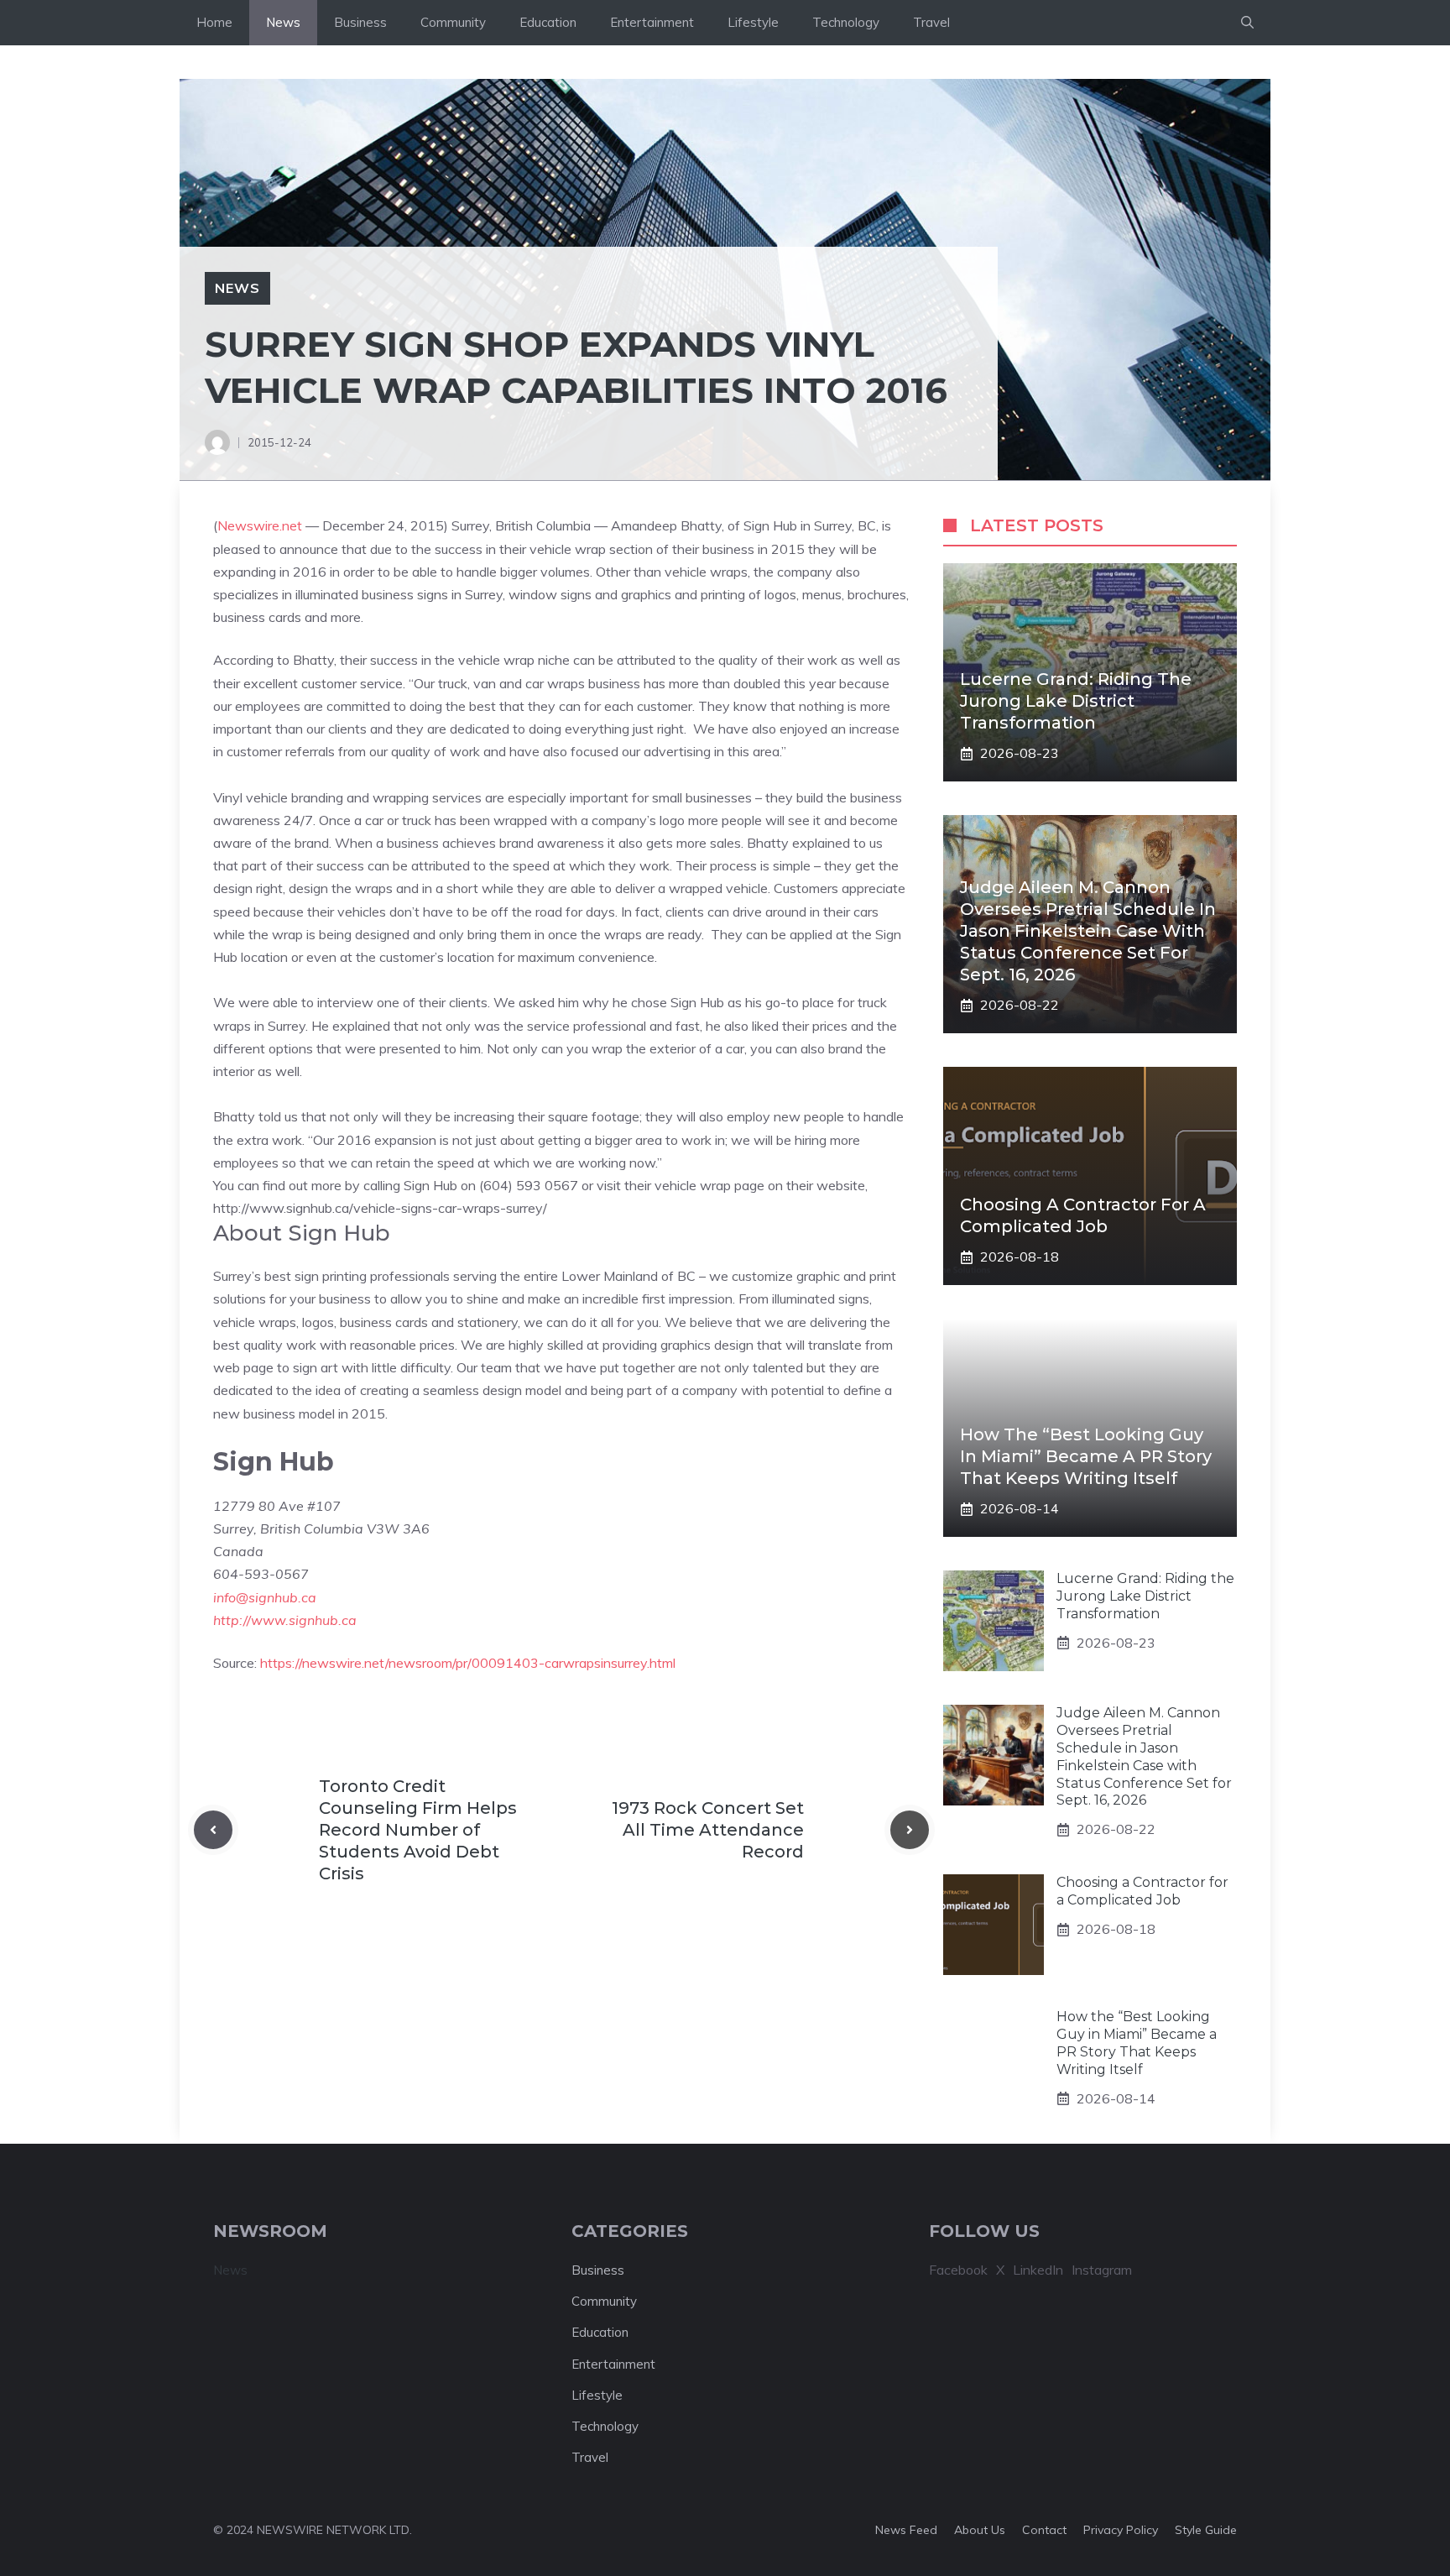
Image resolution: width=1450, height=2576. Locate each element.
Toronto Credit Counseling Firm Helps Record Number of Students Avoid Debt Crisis (418, 1830)
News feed (906, 2530)
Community (453, 22)
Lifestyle (753, 22)
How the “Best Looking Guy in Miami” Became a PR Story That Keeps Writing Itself (1086, 1456)
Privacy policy (1121, 2530)
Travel (931, 22)
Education (548, 22)
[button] (1247, 23)
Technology (846, 22)
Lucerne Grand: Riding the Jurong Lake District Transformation (1076, 701)
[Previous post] (213, 1830)
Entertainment (652, 22)
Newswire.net (260, 525)
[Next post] (910, 1830)
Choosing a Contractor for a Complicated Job (1142, 1891)
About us (980, 2530)
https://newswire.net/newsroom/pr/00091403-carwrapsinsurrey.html (468, 1663)
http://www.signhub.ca (285, 1620)
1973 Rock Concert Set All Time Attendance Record (708, 1830)
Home (214, 22)
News (283, 22)
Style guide (1206, 2530)
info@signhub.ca (265, 1597)
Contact (1044, 2530)
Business (360, 22)
